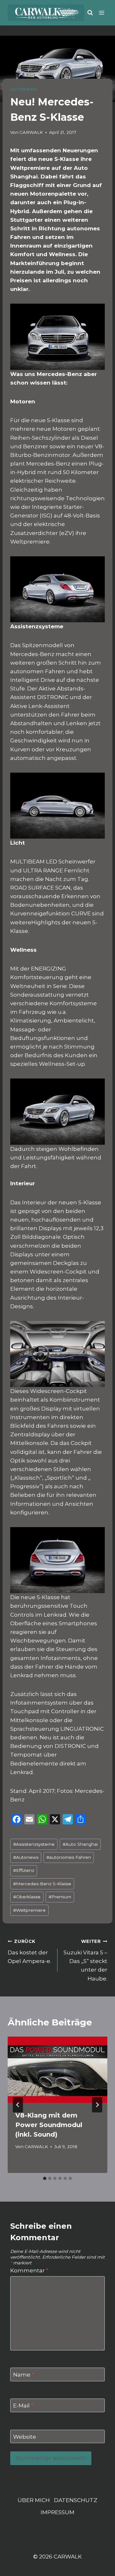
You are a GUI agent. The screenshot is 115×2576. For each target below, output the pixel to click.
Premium (60, 1897)
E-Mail (23, 2406)
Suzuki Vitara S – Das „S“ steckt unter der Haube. (85, 1960)
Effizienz (24, 1870)
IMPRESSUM (57, 2512)
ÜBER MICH (34, 2500)
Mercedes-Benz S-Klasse (42, 1884)
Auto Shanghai (80, 1844)
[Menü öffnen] (102, 13)
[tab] (45, 2178)
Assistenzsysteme (34, 1844)
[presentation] (57, 2070)
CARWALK (31, 132)
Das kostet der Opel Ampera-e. (29, 1952)
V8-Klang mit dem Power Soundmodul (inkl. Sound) (49, 2125)
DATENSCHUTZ (76, 2500)
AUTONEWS (24, 89)
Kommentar (29, 2270)
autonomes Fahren (69, 1857)
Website (25, 2437)
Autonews (26, 1857)
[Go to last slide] (18, 2105)
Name (23, 2375)
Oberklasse (27, 1897)
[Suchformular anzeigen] (90, 13)
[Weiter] (97, 2105)
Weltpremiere (29, 1910)
